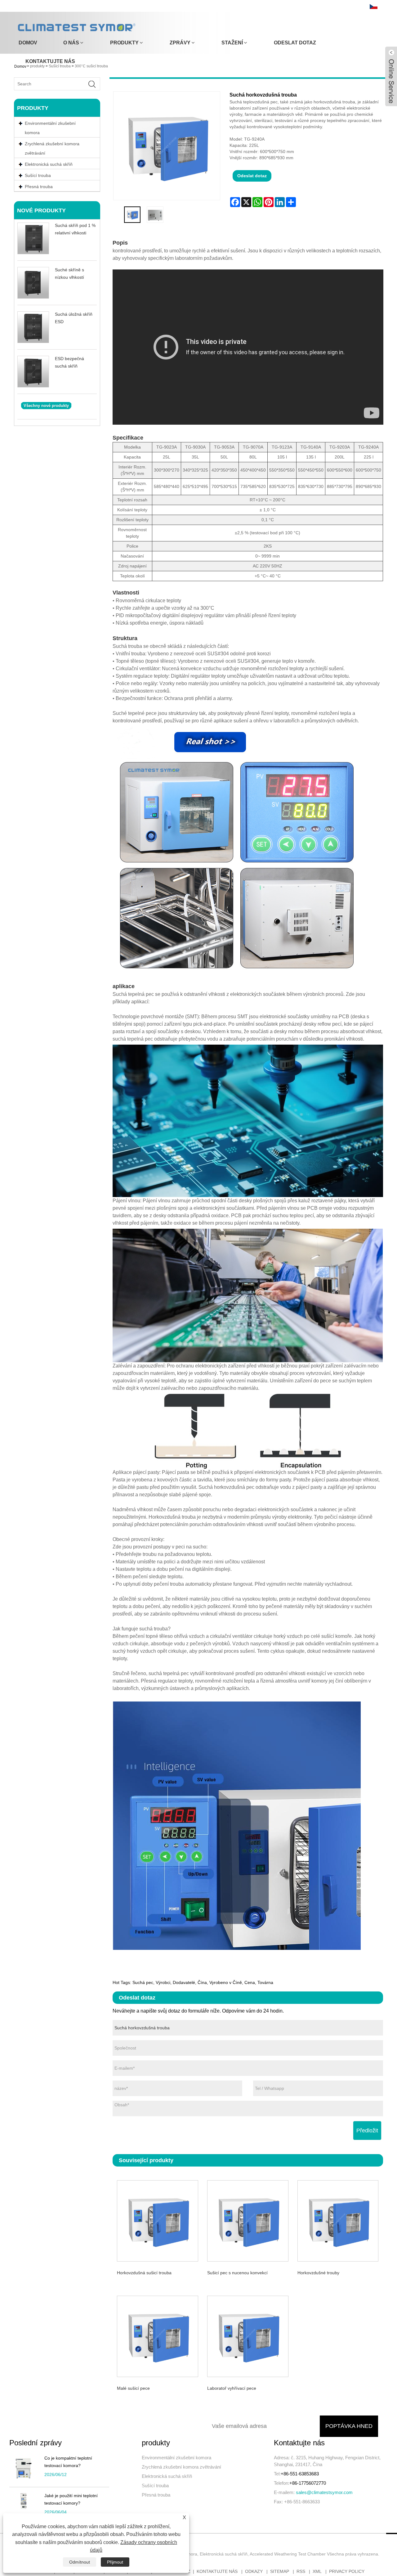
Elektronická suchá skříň (167, 2476)
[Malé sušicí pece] (158, 2336)
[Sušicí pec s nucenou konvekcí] (248, 2220)
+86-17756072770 (308, 2483)
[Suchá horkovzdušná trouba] (132, 215)
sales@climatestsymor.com (324, 2492)
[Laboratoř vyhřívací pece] (248, 2336)
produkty (124, 43)
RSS (301, 2571)
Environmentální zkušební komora (50, 128)
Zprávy (180, 43)
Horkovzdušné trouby (318, 2273)
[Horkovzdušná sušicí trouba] (158, 2220)
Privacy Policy (347, 2571)
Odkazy (254, 2571)
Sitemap (280, 2571)
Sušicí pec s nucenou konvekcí (237, 2273)
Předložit (367, 2131)
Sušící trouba (155, 2486)
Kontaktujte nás (50, 61)
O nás (71, 43)
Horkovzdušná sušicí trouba (144, 2273)
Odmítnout (80, 2562)
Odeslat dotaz (295, 43)
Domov (28, 43)
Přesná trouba (156, 2495)
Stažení (232, 43)
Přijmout (115, 2562)
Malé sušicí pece (133, 2388)
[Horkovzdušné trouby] (338, 2220)
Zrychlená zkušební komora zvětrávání (52, 148)
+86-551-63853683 (300, 2474)
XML (317, 2571)
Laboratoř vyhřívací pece (232, 2388)
